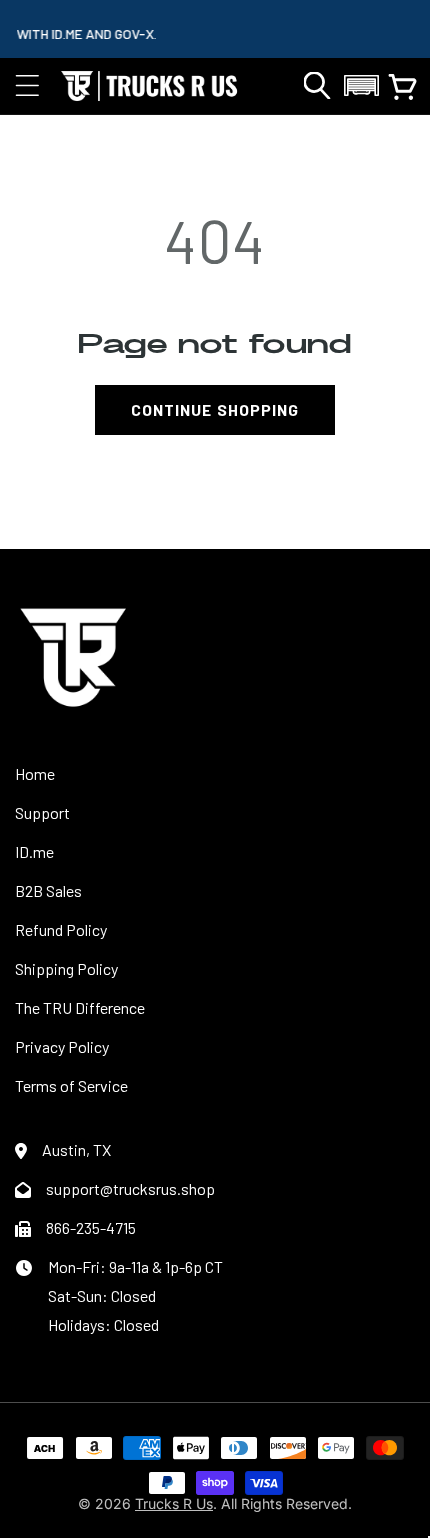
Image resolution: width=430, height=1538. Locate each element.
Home (35, 773)
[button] (27, 86)
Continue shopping (215, 409)
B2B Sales (48, 890)
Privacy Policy (62, 1046)
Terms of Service (71, 1085)
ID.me (34, 851)
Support (42, 812)
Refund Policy (61, 929)
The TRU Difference (80, 1007)
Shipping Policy (66, 968)
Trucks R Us (174, 1503)
